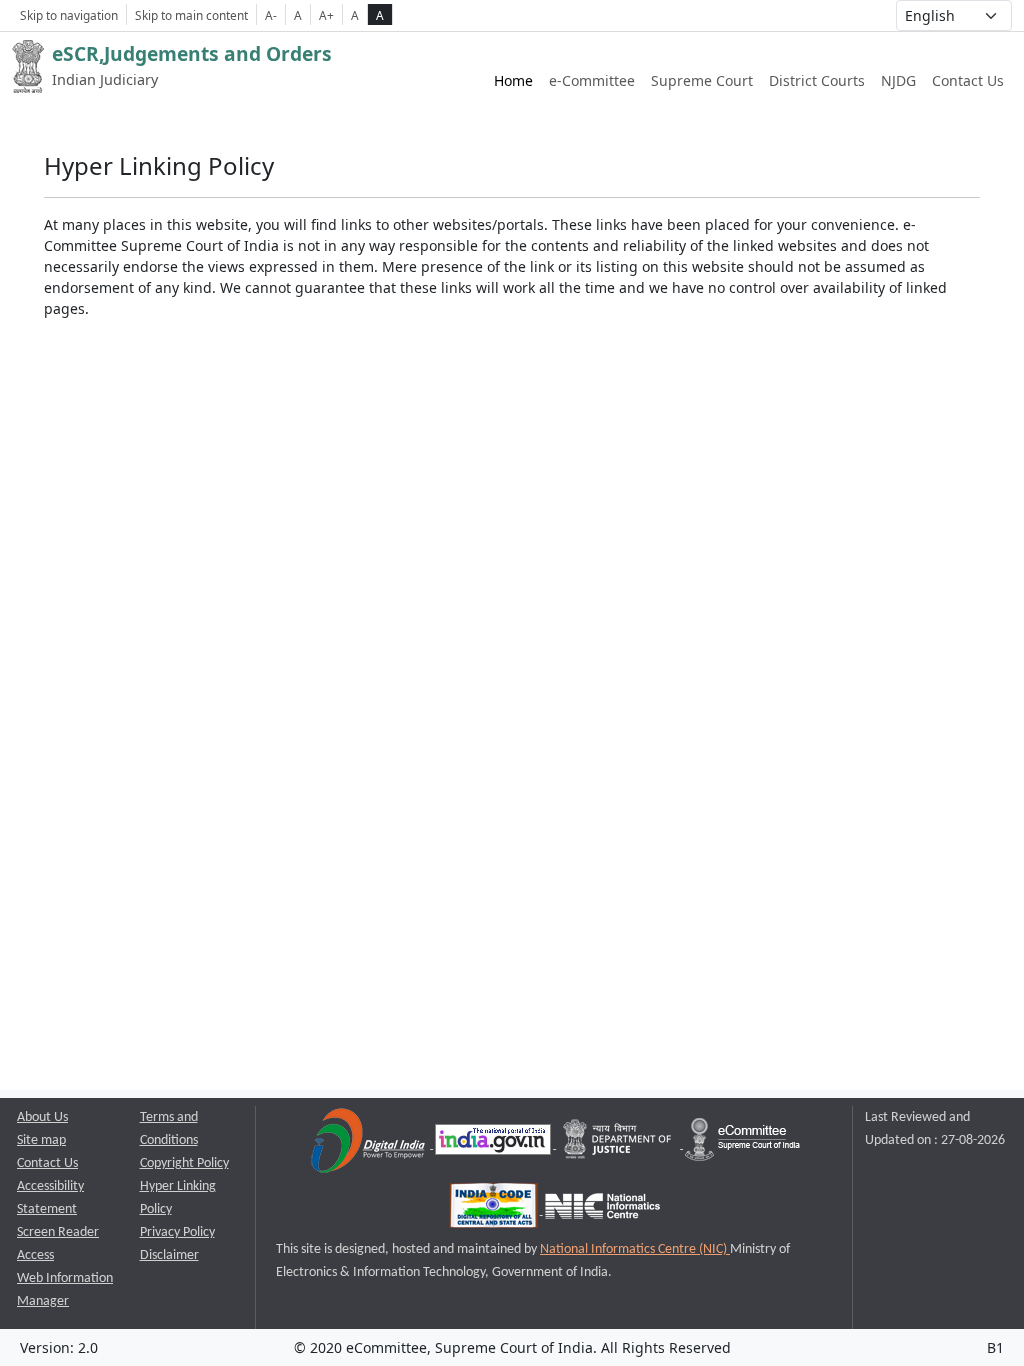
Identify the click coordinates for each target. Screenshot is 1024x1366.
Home (513, 80)
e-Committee (592, 80)
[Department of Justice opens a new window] (619, 1144)
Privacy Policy (177, 1232)
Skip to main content (191, 15)
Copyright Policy (184, 1163)
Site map (41, 1140)
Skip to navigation (69, 15)
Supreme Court (702, 80)
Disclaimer (169, 1255)
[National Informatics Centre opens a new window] (602, 1210)
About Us (42, 1117)
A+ (326, 15)
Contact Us (968, 80)
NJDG (898, 80)
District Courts (817, 80)
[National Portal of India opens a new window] (494, 1144)
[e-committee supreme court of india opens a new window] (742, 1144)
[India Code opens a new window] (495, 1210)
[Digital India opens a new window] (369, 1144)
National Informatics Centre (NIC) (635, 1249)
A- (271, 15)
